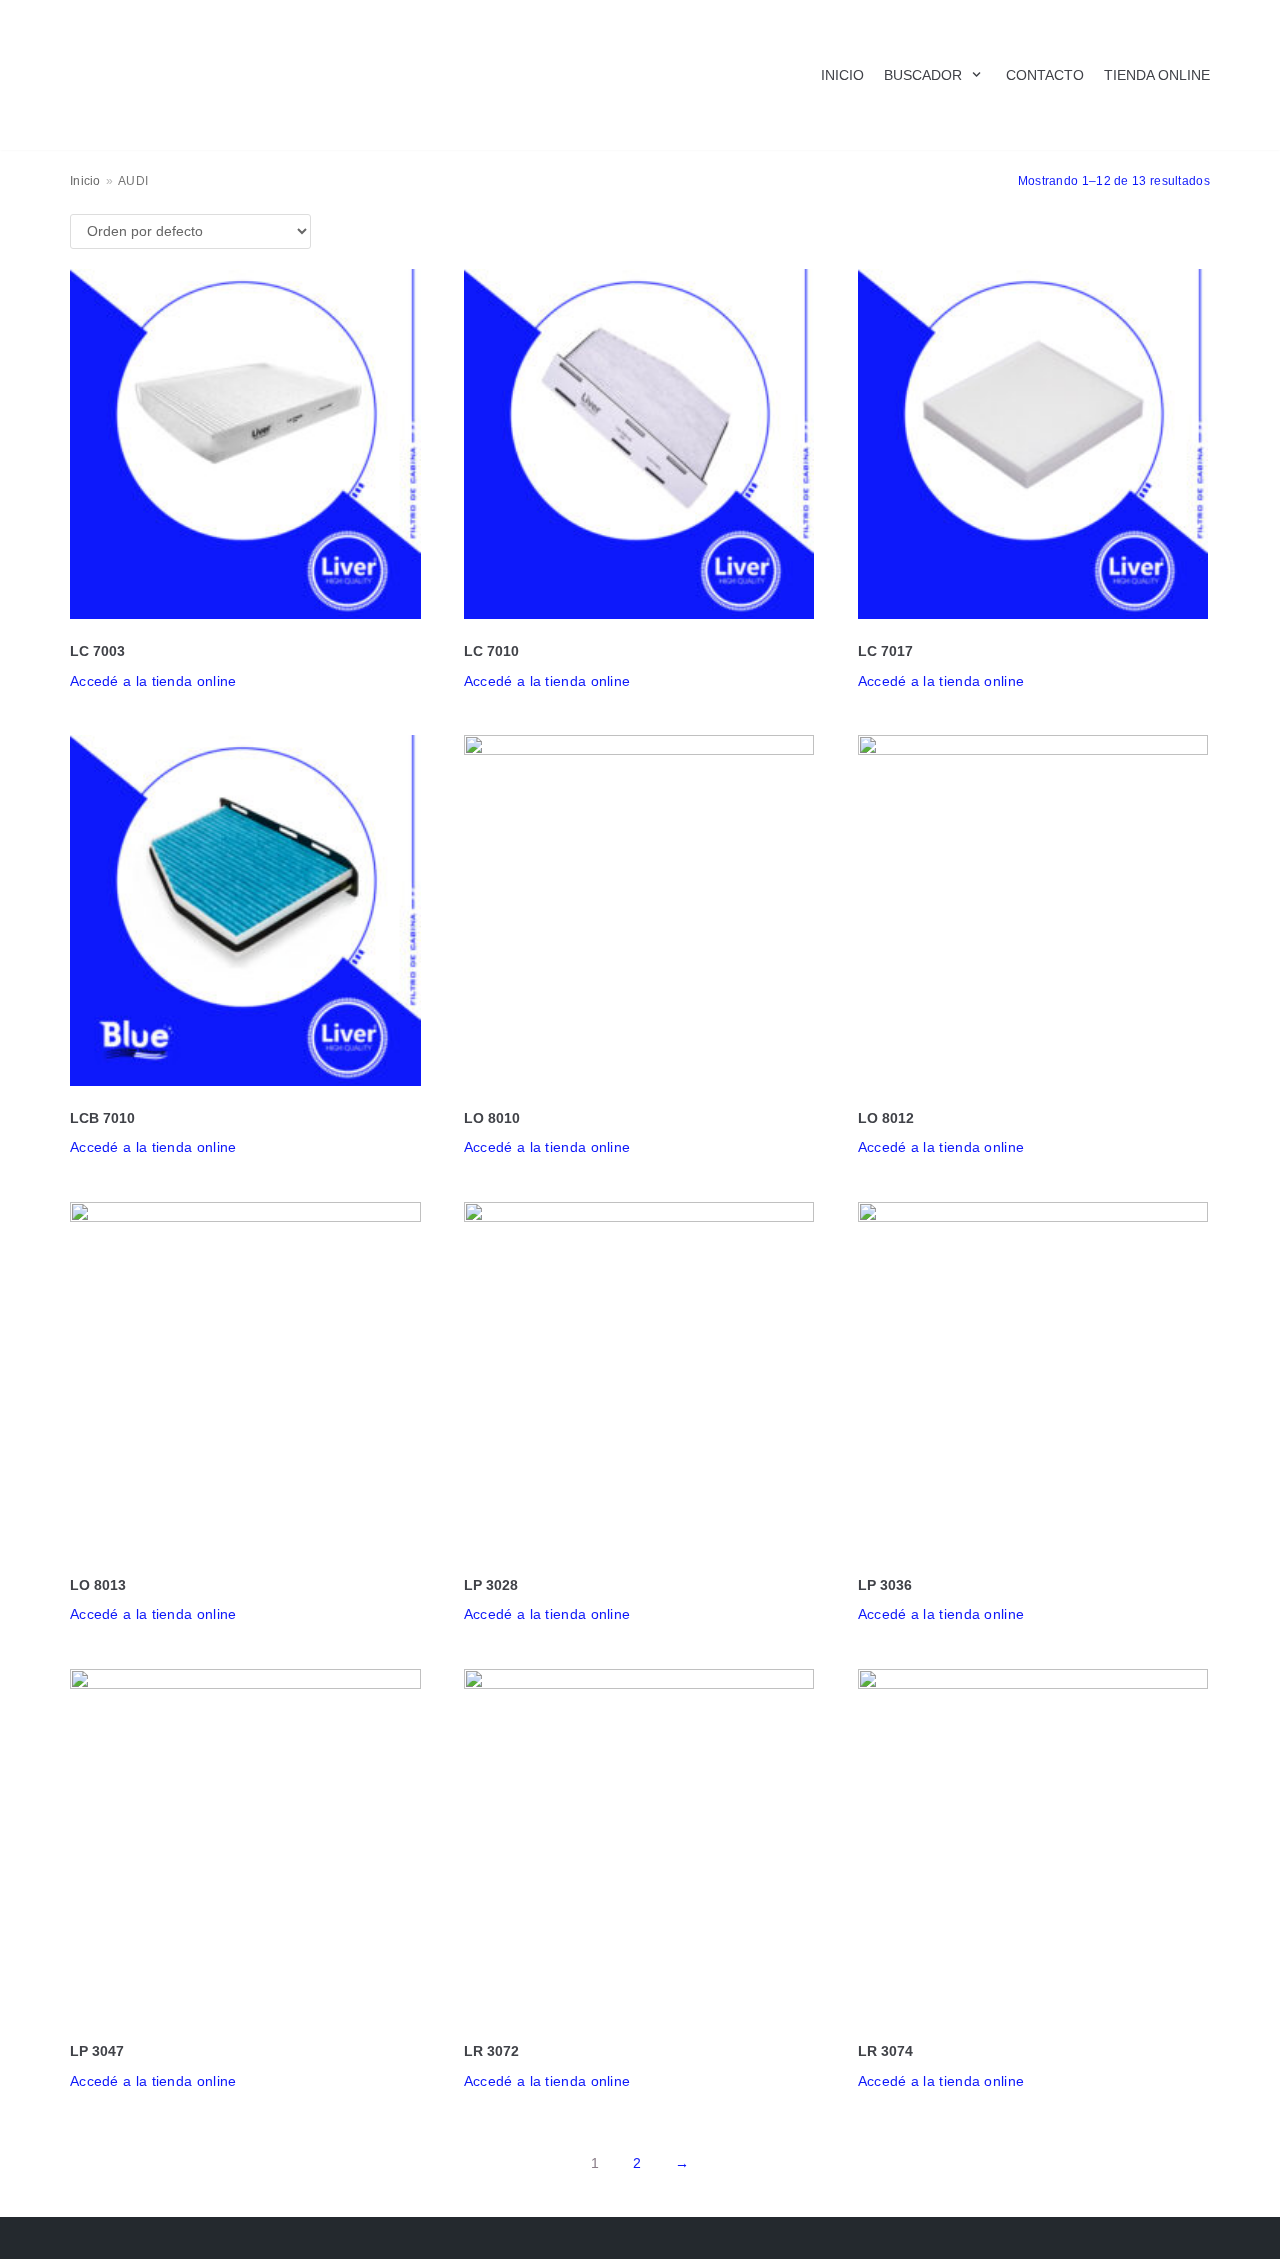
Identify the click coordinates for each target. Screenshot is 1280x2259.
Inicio (85, 181)
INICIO (842, 75)
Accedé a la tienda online (153, 681)
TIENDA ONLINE (1157, 75)
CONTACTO (1045, 75)
